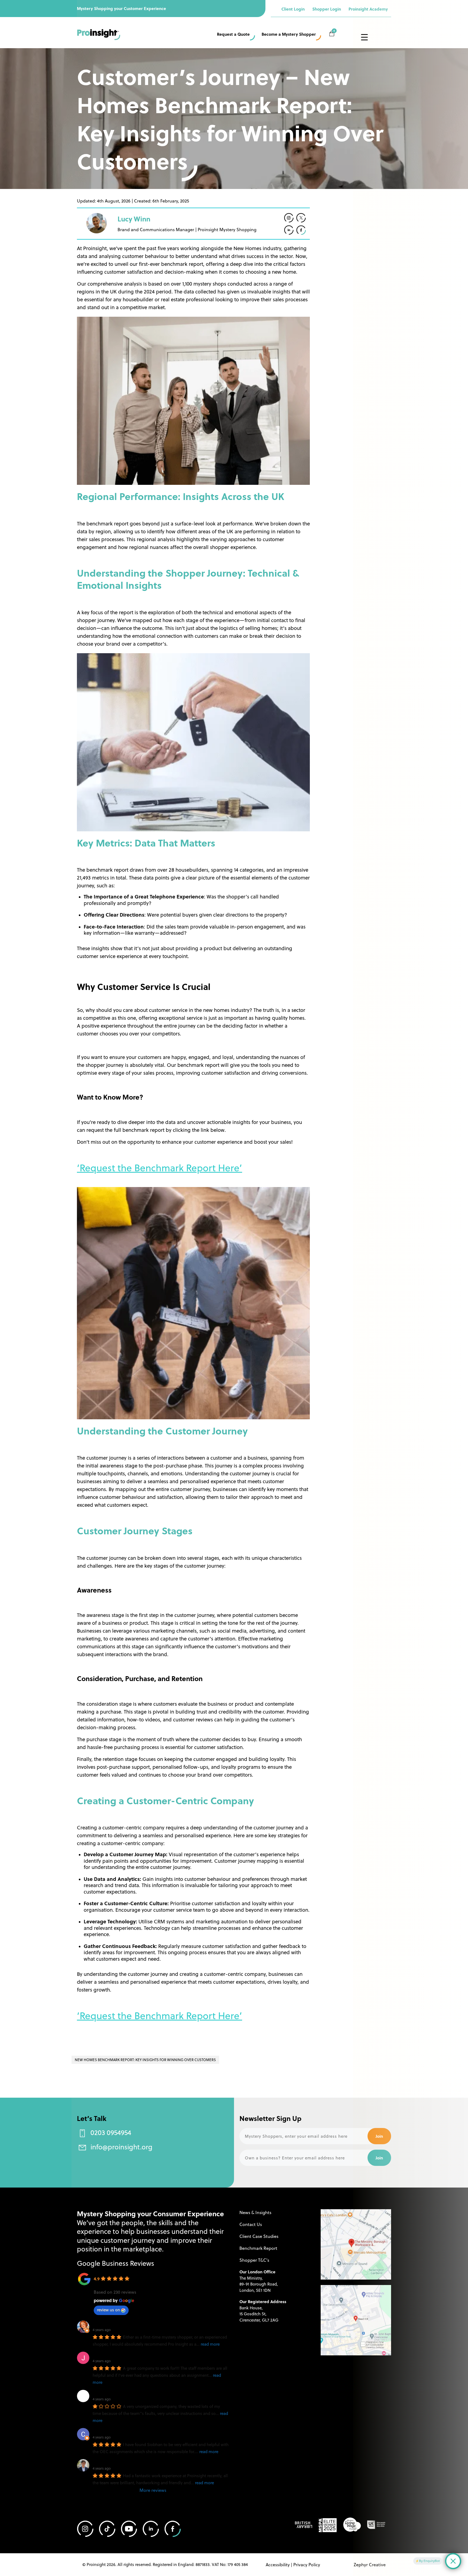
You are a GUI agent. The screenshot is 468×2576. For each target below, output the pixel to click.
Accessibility (278, 2564)
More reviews (153, 2490)
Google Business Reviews (116, 2263)
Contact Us (251, 2224)
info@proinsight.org (121, 2147)
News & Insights (255, 2212)
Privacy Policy (307, 2564)
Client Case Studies (259, 2236)
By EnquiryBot (429, 2561)
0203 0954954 (111, 2132)
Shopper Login (327, 9)
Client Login (293, 9)
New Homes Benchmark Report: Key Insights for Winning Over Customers (145, 2060)
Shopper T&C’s (254, 2260)
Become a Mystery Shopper (289, 34)
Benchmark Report (258, 2248)
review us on (108, 2310)
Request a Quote (233, 34)
